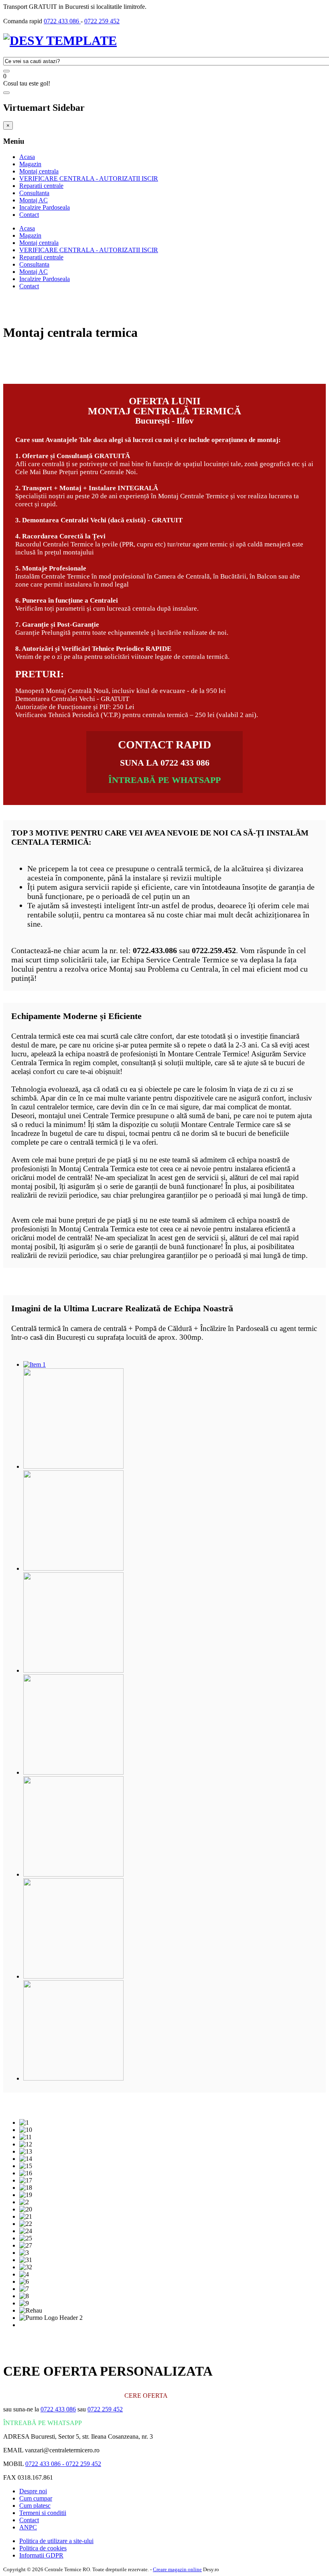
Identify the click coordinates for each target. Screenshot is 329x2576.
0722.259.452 (214, 950)
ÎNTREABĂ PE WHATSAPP (164, 780)
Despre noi (33, 2491)
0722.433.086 (155, 950)
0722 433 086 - (46, 2464)
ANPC (28, 2527)
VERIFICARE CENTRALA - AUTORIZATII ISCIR (89, 178)
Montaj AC (34, 200)
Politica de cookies (43, 2548)
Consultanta (34, 193)
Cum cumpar (36, 2498)
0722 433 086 (62, 21)
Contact (29, 215)
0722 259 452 (102, 21)
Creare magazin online (177, 2569)
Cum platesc (35, 2506)
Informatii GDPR (41, 2555)
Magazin (30, 164)
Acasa (27, 157)
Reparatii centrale (41, 186)
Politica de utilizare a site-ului (56, 2541)
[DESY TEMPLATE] (60, 41)
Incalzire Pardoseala (45, 207)
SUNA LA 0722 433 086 (165, 763)
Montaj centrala (39, 171)
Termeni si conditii (43, 2513)
